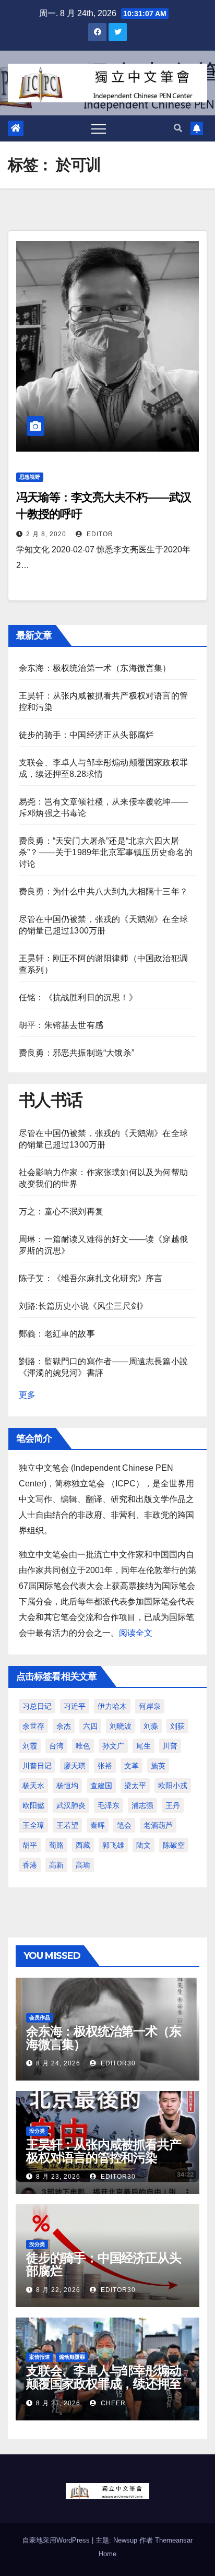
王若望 (67, 1825)
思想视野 (30, 477)
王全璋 (33, 1825)
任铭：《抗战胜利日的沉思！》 (78, 997)
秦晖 (98, 1825)
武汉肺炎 (71, 1805)
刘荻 (177, 1726)
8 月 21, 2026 (58, 2403)
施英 (158, 1766)
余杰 (64, 1726)
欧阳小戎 (173, 1786)
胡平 (30, 1845)
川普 (170, 1746)
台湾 (56, 1746)
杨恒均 (67, 1786)
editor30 (117, 2063)
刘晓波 (121, 1726)
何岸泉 (150, 1706)
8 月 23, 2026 (58, 2177)
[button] (178, 128)
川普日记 (37, 1766)
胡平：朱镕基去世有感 (61, 1025)
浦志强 (142, 1805)
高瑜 (83, 1865)
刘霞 (30, 1746)
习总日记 (37, 1706)
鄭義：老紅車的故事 (57, 1334)
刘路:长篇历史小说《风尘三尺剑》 (83, 1306)
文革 (132, 1766)
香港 (30, 1865)
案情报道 (40, 2357)
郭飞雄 (113, 1845)
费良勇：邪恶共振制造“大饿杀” (76, 1053)
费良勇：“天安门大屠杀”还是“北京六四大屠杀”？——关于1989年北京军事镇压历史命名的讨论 (106, 852)
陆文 (144, 1845)
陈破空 (174, 1845)
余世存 (33, 1726)
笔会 (124, 1825)
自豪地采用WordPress (57, 2540)
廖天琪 (75, 1766)
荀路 (56, 1845)
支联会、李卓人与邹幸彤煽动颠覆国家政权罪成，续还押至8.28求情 (103, 2384)
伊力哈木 (112, 1706)
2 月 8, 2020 (46, 534)
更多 (27, 1395)
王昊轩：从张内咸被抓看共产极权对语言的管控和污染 (103, 2151)
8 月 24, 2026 (58, 2063)
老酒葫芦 (158, 1825)
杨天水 (33, 1786)
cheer (112, 2403)
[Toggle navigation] (99, 128)
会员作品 (40, 2018)
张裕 (105, 1766)
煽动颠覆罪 (72, 2357)
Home (107, 2554)
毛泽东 (109, 1805)
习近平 (75, 1706)
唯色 (83, 1746)
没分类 (37, 2131)
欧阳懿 (33, 1805)
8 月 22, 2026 (58, 2290)
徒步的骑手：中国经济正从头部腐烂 (86, 735)
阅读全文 (136, 1633)
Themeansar (174, 2540)
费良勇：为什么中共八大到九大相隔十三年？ (103, 891)
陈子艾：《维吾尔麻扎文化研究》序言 (91, 1278)
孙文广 (113, 1746)
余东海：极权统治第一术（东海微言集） (95, 668)
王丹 (173, 1805)
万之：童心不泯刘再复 (61, 1212)
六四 (90, 1726)
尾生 (144, 1746)
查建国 (101, 1786)
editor (99, 534)
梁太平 (135, 1786)
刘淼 (151, 1726)
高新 (56, 1865)
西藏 (83, 1845)
